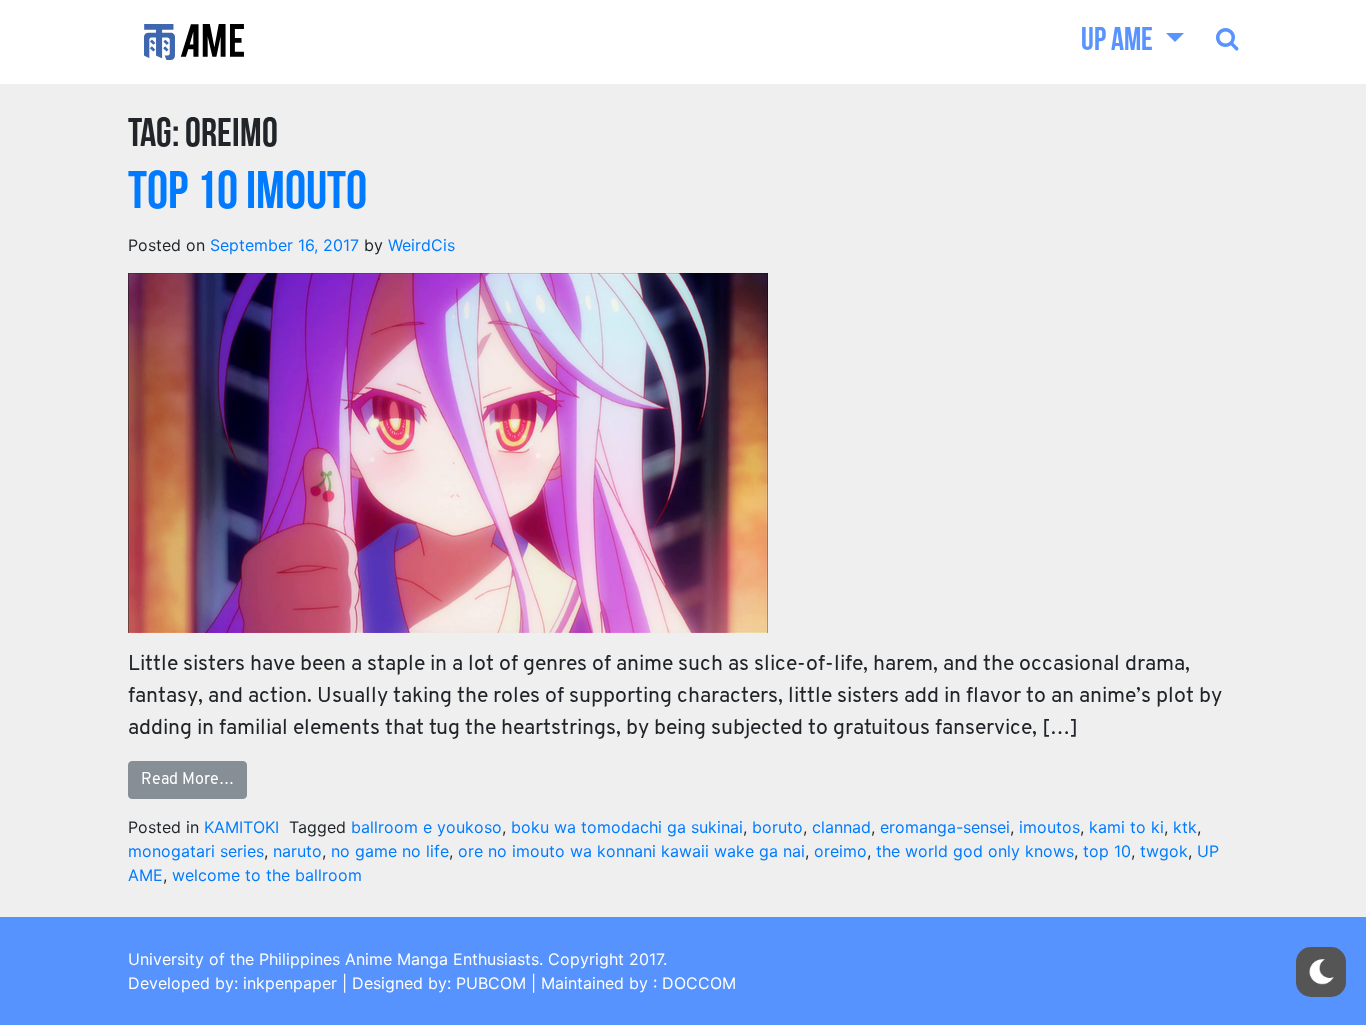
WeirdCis (421, 245)
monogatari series (196, 851)
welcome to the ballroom (267, 875)
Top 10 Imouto (247, 194)
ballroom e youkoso (426, 827)
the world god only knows (975, 851)
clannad (841, 827)
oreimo (840, 851)
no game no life (390, 851)
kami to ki (1126, 827)
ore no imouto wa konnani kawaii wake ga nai (631, 851)
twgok (1164, 851)
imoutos (1049, 827)
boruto (777, 827)
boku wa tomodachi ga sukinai (627, 827)
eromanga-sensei (945, 827)
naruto (297, 851)
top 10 (1107, 851)
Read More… (187, 780)
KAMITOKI (241, 827)
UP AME (1119, 42)
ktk (1185, 827)
